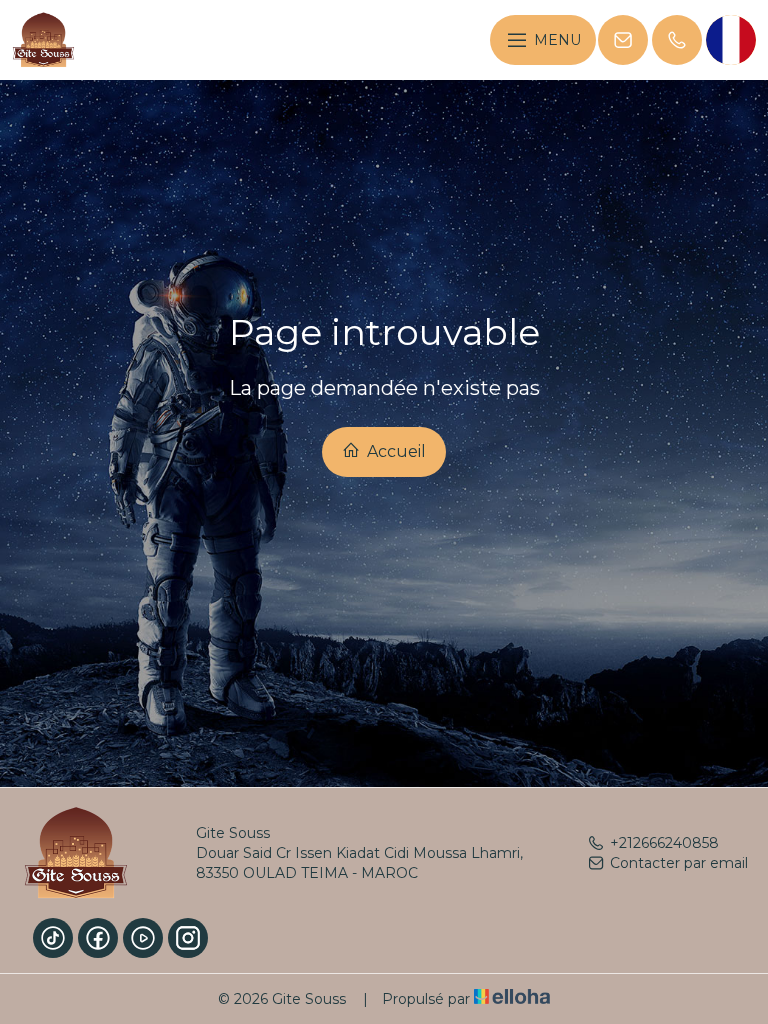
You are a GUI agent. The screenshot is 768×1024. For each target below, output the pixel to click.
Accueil (394, 451)
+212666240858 (664, 843)
